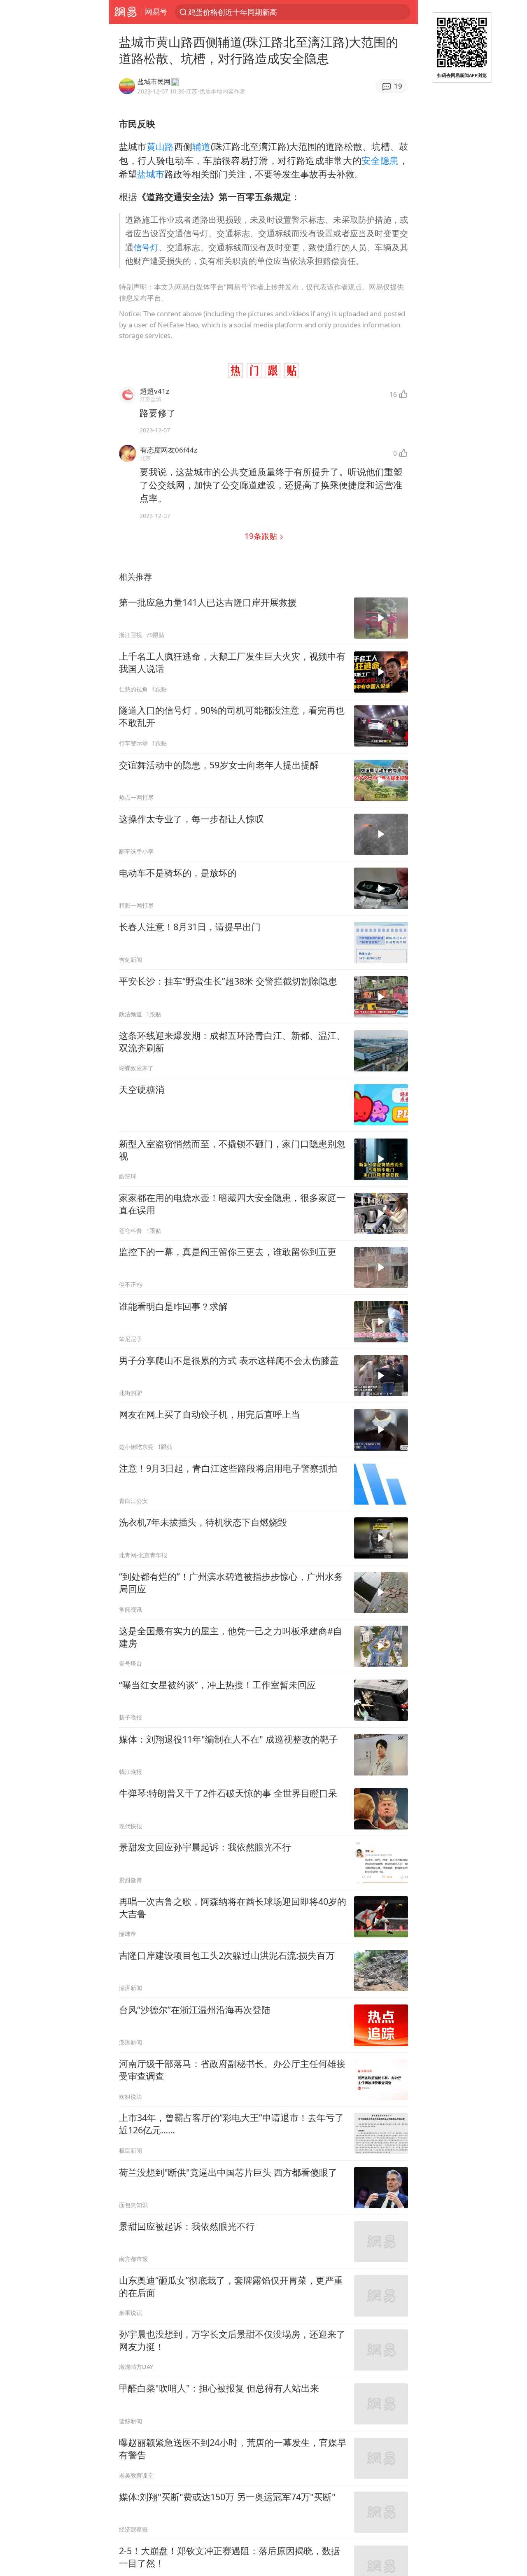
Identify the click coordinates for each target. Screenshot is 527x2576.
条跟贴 (262, 536)
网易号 (156, 12)
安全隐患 (380, 160)
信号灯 (146, 247)
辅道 (202, 146)
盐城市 (151, 174)
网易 (125, 12)
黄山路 (160, 146)
